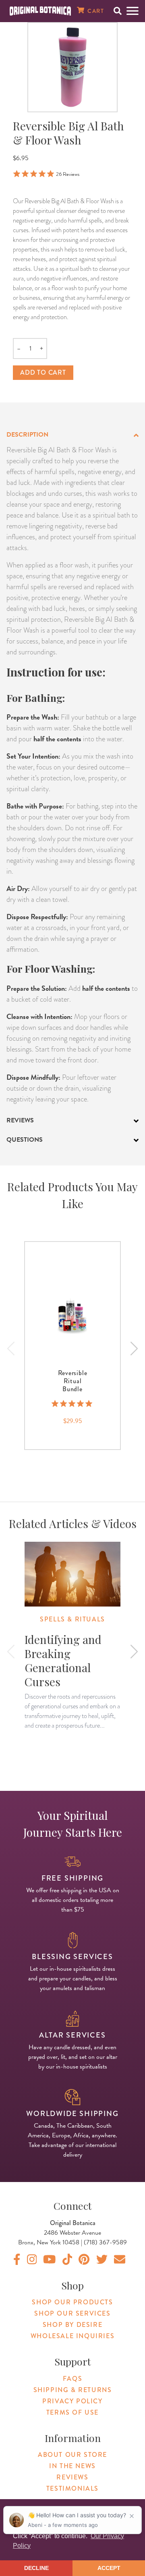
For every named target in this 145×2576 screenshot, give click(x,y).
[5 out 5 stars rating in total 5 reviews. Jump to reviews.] (73, 1404)
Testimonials (72, 2488)
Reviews (72, 2477)
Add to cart (43, 372)
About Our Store (72, 2455)
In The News (72, 2466)
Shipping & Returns (73, 2390)
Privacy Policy (72, 2401)
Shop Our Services (72, 2313)
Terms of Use (72, 2412)
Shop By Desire (72, 2325)
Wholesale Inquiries (72, 2336)
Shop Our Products (72, 2302)
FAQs (72, 2379)
